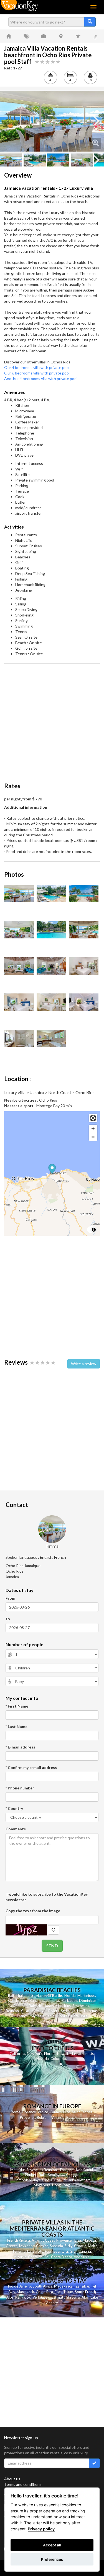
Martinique (86, 1995)
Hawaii (63, 2054)
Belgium (43, 2117)
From (10, 1598)
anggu (73, 2175)
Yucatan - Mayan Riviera (40, 2011)
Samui (88, 2170)
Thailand (23, 1995)
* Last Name (17, 1727)
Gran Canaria (80, 2251)
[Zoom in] (93, 1129)
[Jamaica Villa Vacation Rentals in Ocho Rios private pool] (52, 121)
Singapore (42, 2185)
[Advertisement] (52, 720)
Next (96, 121)
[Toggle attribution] (94, 1230)
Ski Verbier (35, 2297)
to (8, 1619)
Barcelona (74, 2117)
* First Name (17, 1706)
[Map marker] (52, 1170)
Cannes (56, 2112)
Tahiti (50, 2016)
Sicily (69, 2246)
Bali (11, 1995)
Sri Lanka (68, 2011)
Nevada (43, 2059)
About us (12, 2479)
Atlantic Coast (43, 2240)
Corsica (42, 2246)
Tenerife (19, 2251)
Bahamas (37, 2000)
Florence (29, 2112)
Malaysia (36, 2180)
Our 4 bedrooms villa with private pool (37, 367)
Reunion (12, 2011)
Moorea (63, 2016)
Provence (28, 2117)
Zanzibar (82, 2286)
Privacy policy (41, 2529)
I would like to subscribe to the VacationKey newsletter (47, 1897)
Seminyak (56, 2175)
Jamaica (53, 2000)
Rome (16, 2112)
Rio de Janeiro (20, 2286)
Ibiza (77, 2240)
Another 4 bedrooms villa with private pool (41, 378)
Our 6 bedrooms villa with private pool (37, 373)
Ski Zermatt (55, 2297)
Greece (12, 2246)
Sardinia (56, 2246)
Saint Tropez (82, 2112)
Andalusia (82, 2257)
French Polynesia (31, 2016)
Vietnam (84, 2180)
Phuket (31, 2175)
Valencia (58, 2117)
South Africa (43, 2286)
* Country (14, 1808)
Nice (67, 2112)
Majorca (89, 2240)
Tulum (68, 2292)
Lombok (21, 2180)
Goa (57, 2180)
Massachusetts (82, 2054)
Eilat (58, 2292)
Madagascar (64, 2286)
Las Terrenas (87, 2011)
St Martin (39, 1995)
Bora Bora (79, 2016)
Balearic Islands (41, 2006)
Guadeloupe (18, 2000)
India (48, 2180)
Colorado (58, 2059)
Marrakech (25, 2292)
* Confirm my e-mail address (31, 1767)
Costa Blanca (62, 2257)
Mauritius (63, 2006)
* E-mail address (20, 1747)
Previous (8, 121)
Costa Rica (44, 2292)
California (17, 2054)
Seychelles (81, 2006)
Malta (93, 2246)
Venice (43, 2112)
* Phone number (20, 1788)
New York (35, 2054)
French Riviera (19, 2240)
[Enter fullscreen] (93, 1118)
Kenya (20, 2297)
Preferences (52, 2559)
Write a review (84, 1364)
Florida (70, 1995)
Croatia (80, 2246)
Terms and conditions (23, 2484)
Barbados (69, 2000)
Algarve (20, 2257)
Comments (16, 1829)
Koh (79, 2170)
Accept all (52, 2545)
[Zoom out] (93, 1137)
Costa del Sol (39, 2257)
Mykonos (27, 2246)
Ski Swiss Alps (78, 2297)
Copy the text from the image (33, 1911)
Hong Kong (61, 2185)
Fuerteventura (56, 2251)
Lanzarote (35, 2251)
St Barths (55, 1995)
